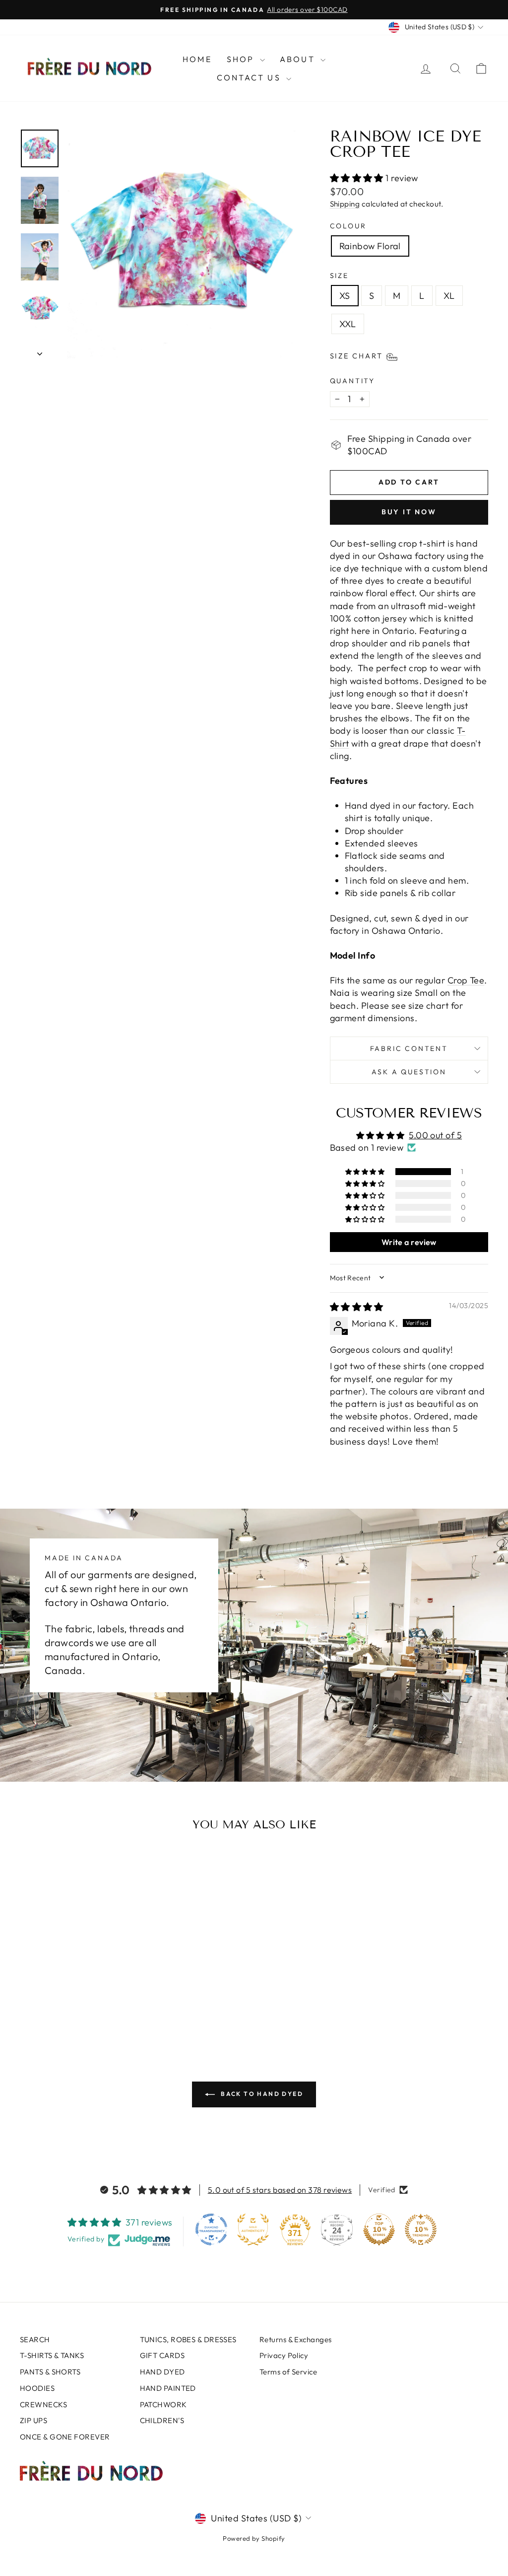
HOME (197, 59)
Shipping (345, 204)
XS (345, 296)
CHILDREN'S (162, 2420)
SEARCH (35, 2339)
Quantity (352, 381)
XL (449, 296)
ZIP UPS (33, 2420)
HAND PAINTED (168, 2388)
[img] (357, 1307)
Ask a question (409, 1072)
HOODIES (37, 2388)
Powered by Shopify (254, 2538)
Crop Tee (466, 980)
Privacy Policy (284, 2355)
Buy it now (409, 512)
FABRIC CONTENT (409, 1048)
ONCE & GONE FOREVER (65, 2437)
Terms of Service (288, 2372)
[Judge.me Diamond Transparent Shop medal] (211, 2229)
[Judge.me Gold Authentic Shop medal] (253, 2229)
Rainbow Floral (370, 246)
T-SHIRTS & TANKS (52, 2355)
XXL (348, 324)
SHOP (242, 59)
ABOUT (299, 59)
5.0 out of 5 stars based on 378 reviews (280, 2190)
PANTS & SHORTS (50, 2372)
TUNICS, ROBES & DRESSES (188, 2339)
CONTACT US (250, 77)
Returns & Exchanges (296, 2339)
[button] (358, 178)
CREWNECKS (43, 2404)
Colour (348, 226)
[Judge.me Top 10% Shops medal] (379, 2229)
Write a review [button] (409, 1242)
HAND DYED (162, 2372)
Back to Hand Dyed (261, 2094)
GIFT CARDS (162, 2355)
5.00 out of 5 (435, 1135)
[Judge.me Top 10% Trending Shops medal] (421, 2229)
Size (339, 276)
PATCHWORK (163, 2404)
